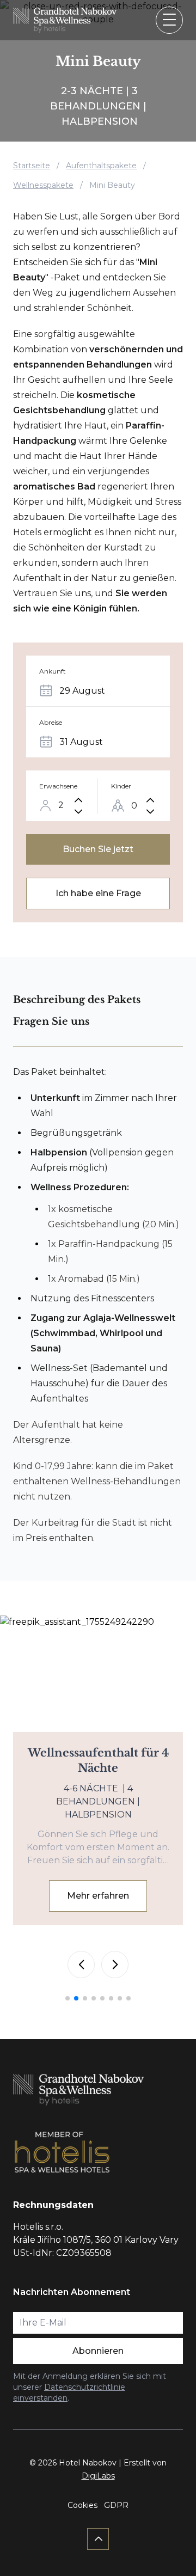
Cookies (82, 2505)
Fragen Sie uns (51, 1021)
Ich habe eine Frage (98, 893)
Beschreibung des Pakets (77, 1000)
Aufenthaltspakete (101, 166)
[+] (78, 800)
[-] (78, 812)
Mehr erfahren (98, 1896)
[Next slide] (115, 1965)
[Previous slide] (81, 1965)
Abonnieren (98, 2351)
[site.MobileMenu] (169, 20)
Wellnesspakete (43, 185)
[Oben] (98, 2539)
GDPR (116, 2505)
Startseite (32, 166)
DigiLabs (98, 2476)
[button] (68, 1998)
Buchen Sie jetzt (98, 849)
